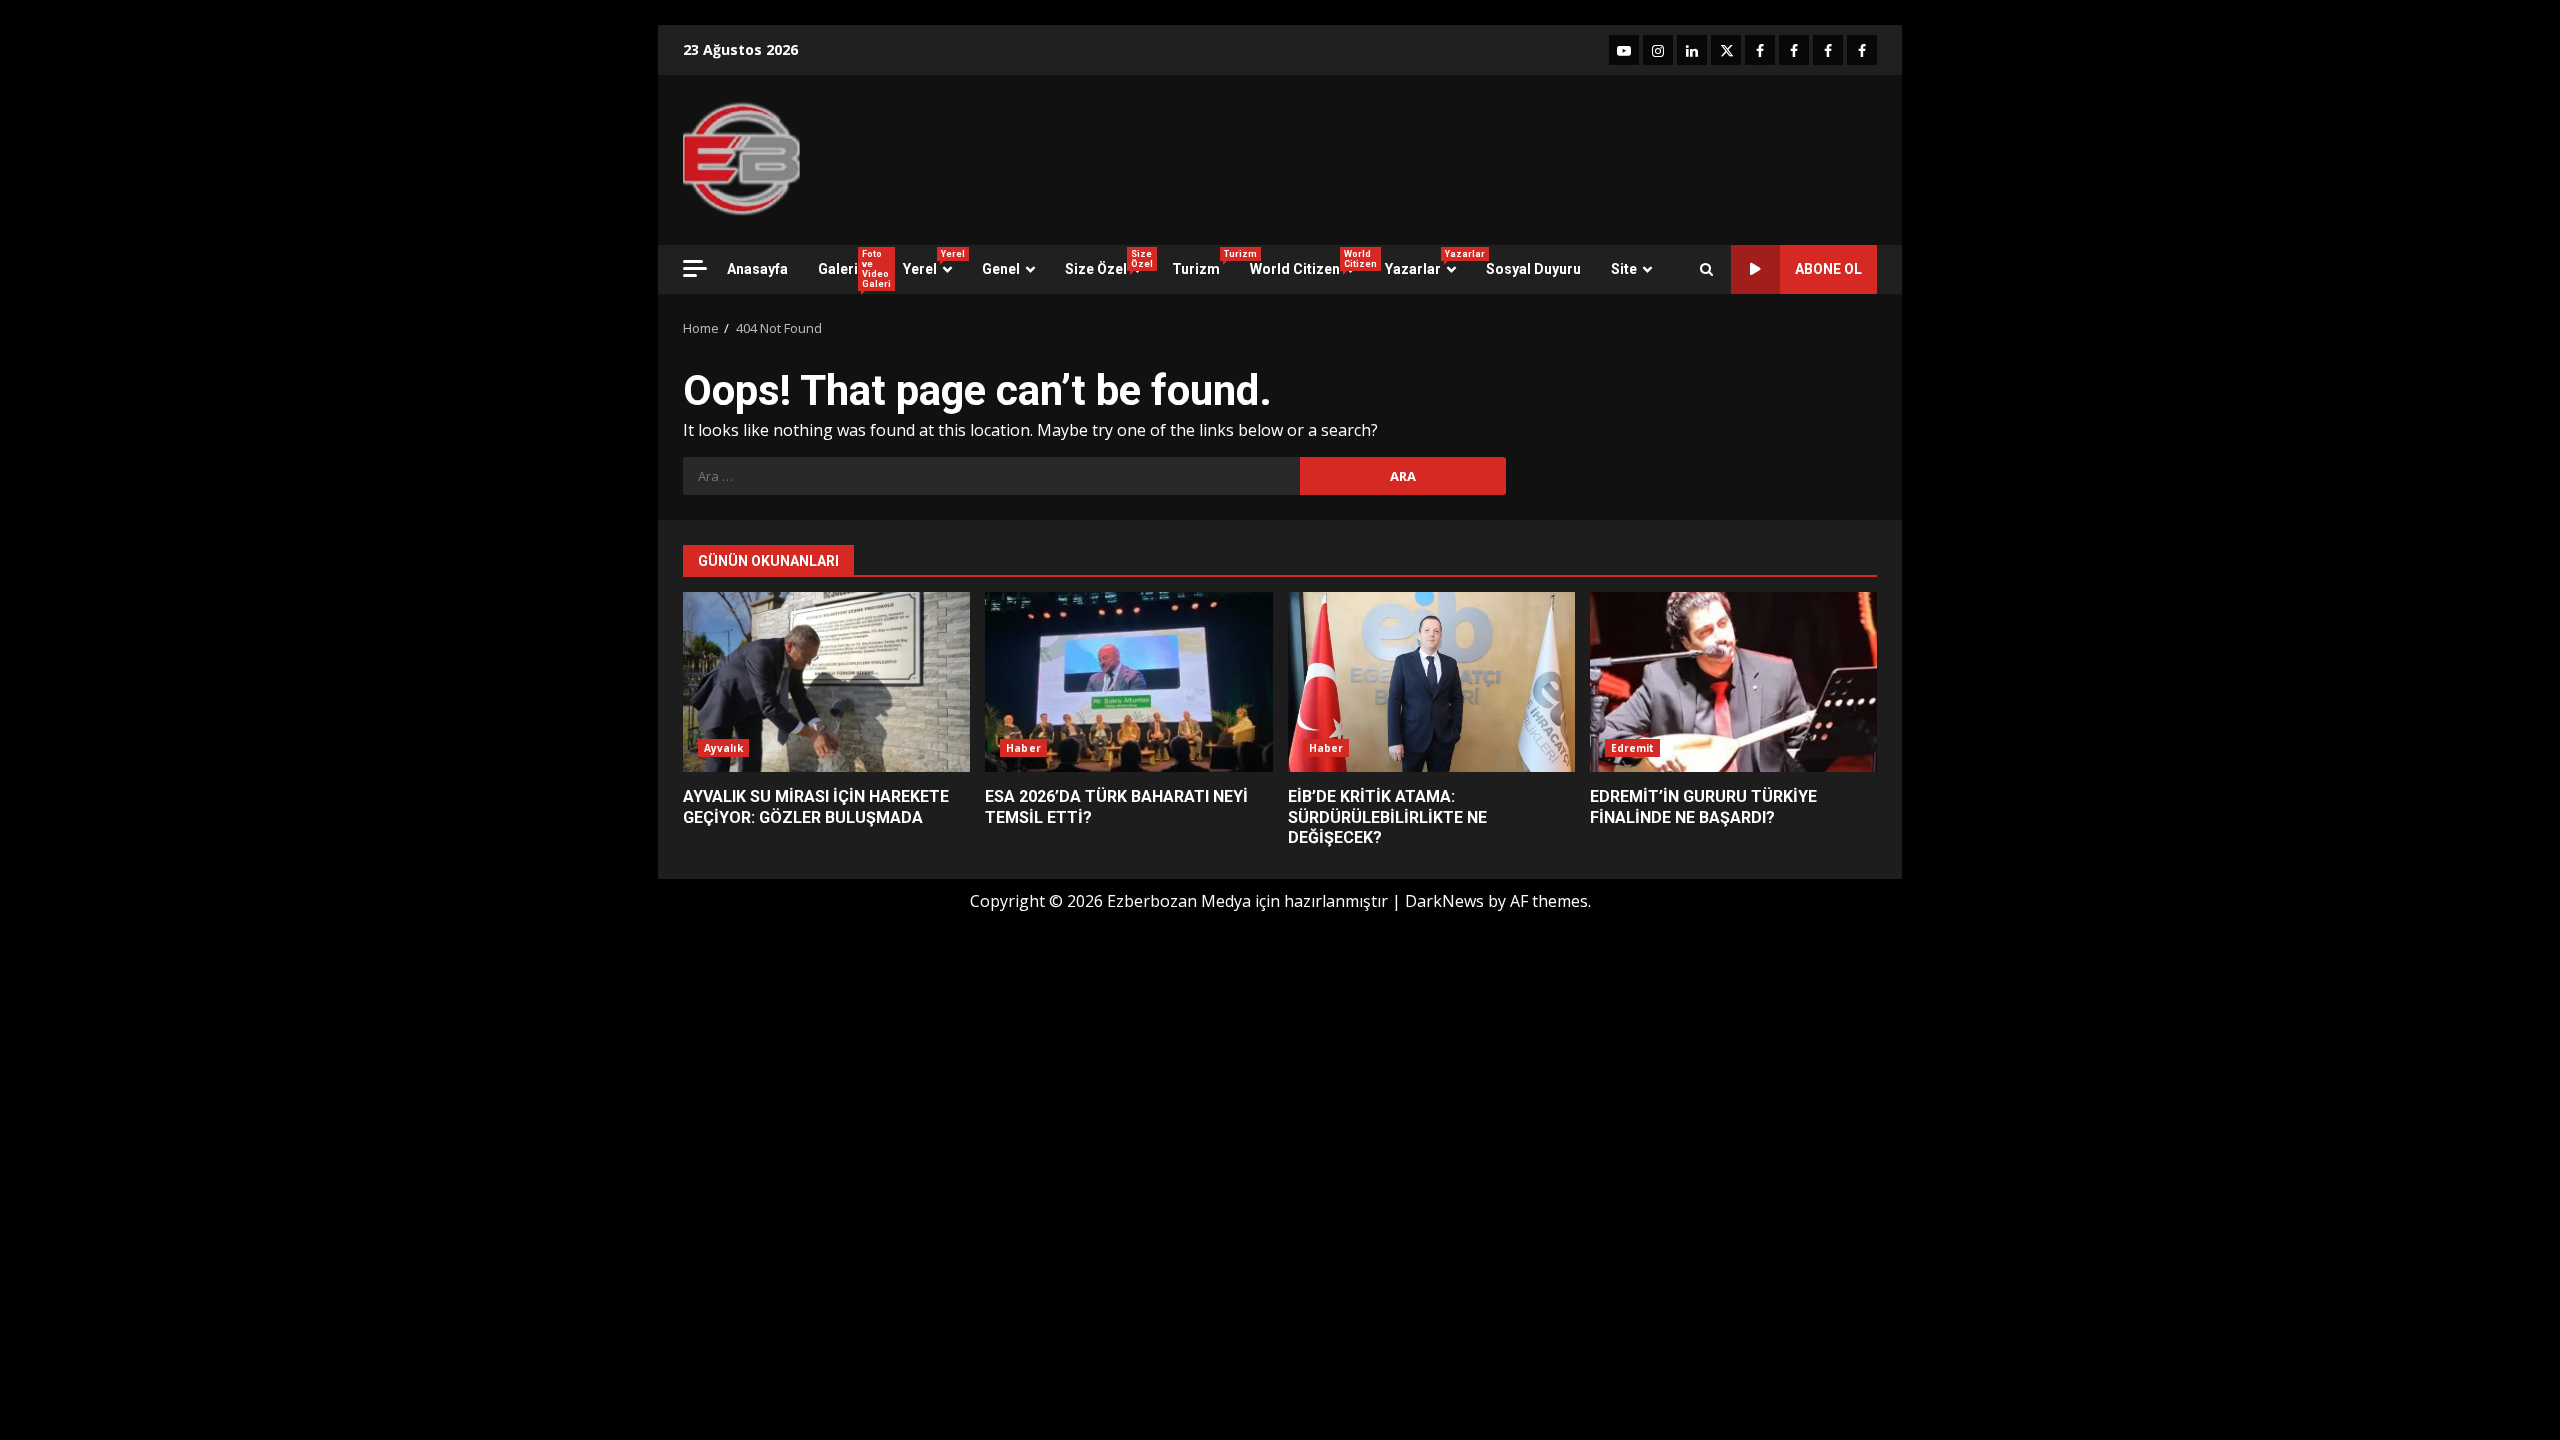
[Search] (1706, 269)
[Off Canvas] (695, 268)
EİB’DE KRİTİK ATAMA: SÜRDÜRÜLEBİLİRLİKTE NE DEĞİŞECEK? (1431, 682)
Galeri (853, 269)
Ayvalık (723, 748)
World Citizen (1310, 263)
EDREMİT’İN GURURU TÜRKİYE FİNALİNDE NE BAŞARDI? (1733, 682)
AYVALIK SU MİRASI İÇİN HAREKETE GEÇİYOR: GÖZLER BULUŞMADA (826, 682)
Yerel (934, 263)
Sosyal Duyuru (1533, 269)
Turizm (1203, 263)
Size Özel (1109, 263)
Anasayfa (757, 269)
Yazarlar (1428, 263)
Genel (1001, 269)
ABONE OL (1828, 269)
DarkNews (1444, 901)
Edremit (1633, 748)
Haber (1023, 748)
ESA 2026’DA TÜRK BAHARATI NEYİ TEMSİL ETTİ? (1128, 682)
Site (1624, 269)
